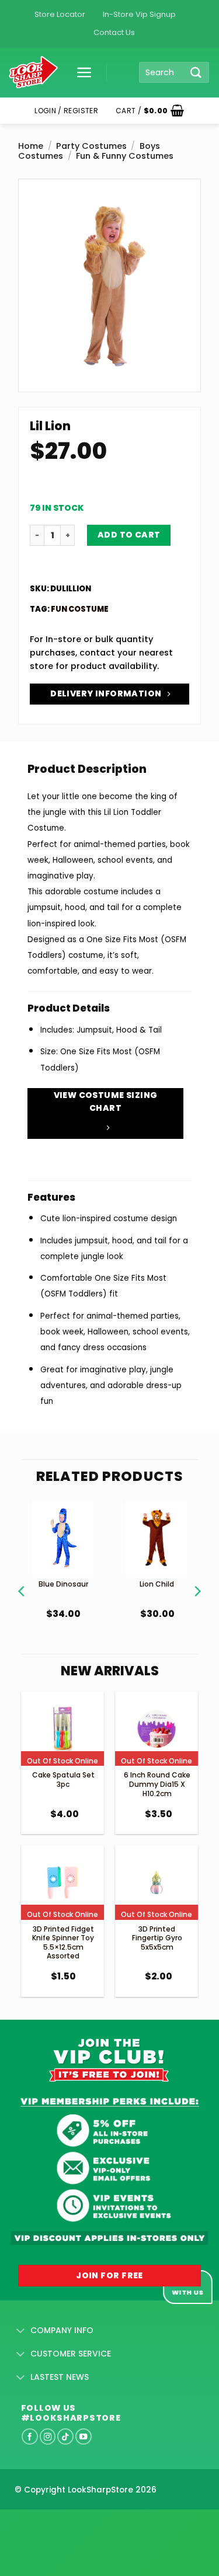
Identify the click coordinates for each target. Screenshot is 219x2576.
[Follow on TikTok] (65, 2436)
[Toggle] (21, 2331)
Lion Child (157, 1584)
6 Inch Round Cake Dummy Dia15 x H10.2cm (157, 1784)
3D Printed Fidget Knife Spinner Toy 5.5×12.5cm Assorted (63, 1943)
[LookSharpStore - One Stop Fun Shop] (34, 73)
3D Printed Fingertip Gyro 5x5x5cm (157, 1938)
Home (31, 146)
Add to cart (129, 535)
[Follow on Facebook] (30, 2436)
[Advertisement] (93, 2524)
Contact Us (114, 32)
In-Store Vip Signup (139, 14)
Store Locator (60, 14)
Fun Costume (80, 609)
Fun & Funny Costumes (125, 156)
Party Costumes (91, 146)
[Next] (197, 1577)
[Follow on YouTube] (84, 2436)
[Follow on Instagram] (48, 2436)
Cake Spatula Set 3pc (63, 1780)
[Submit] (196, 72)
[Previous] (22, 1577)
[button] (80, 72)
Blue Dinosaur (63, 1584)
